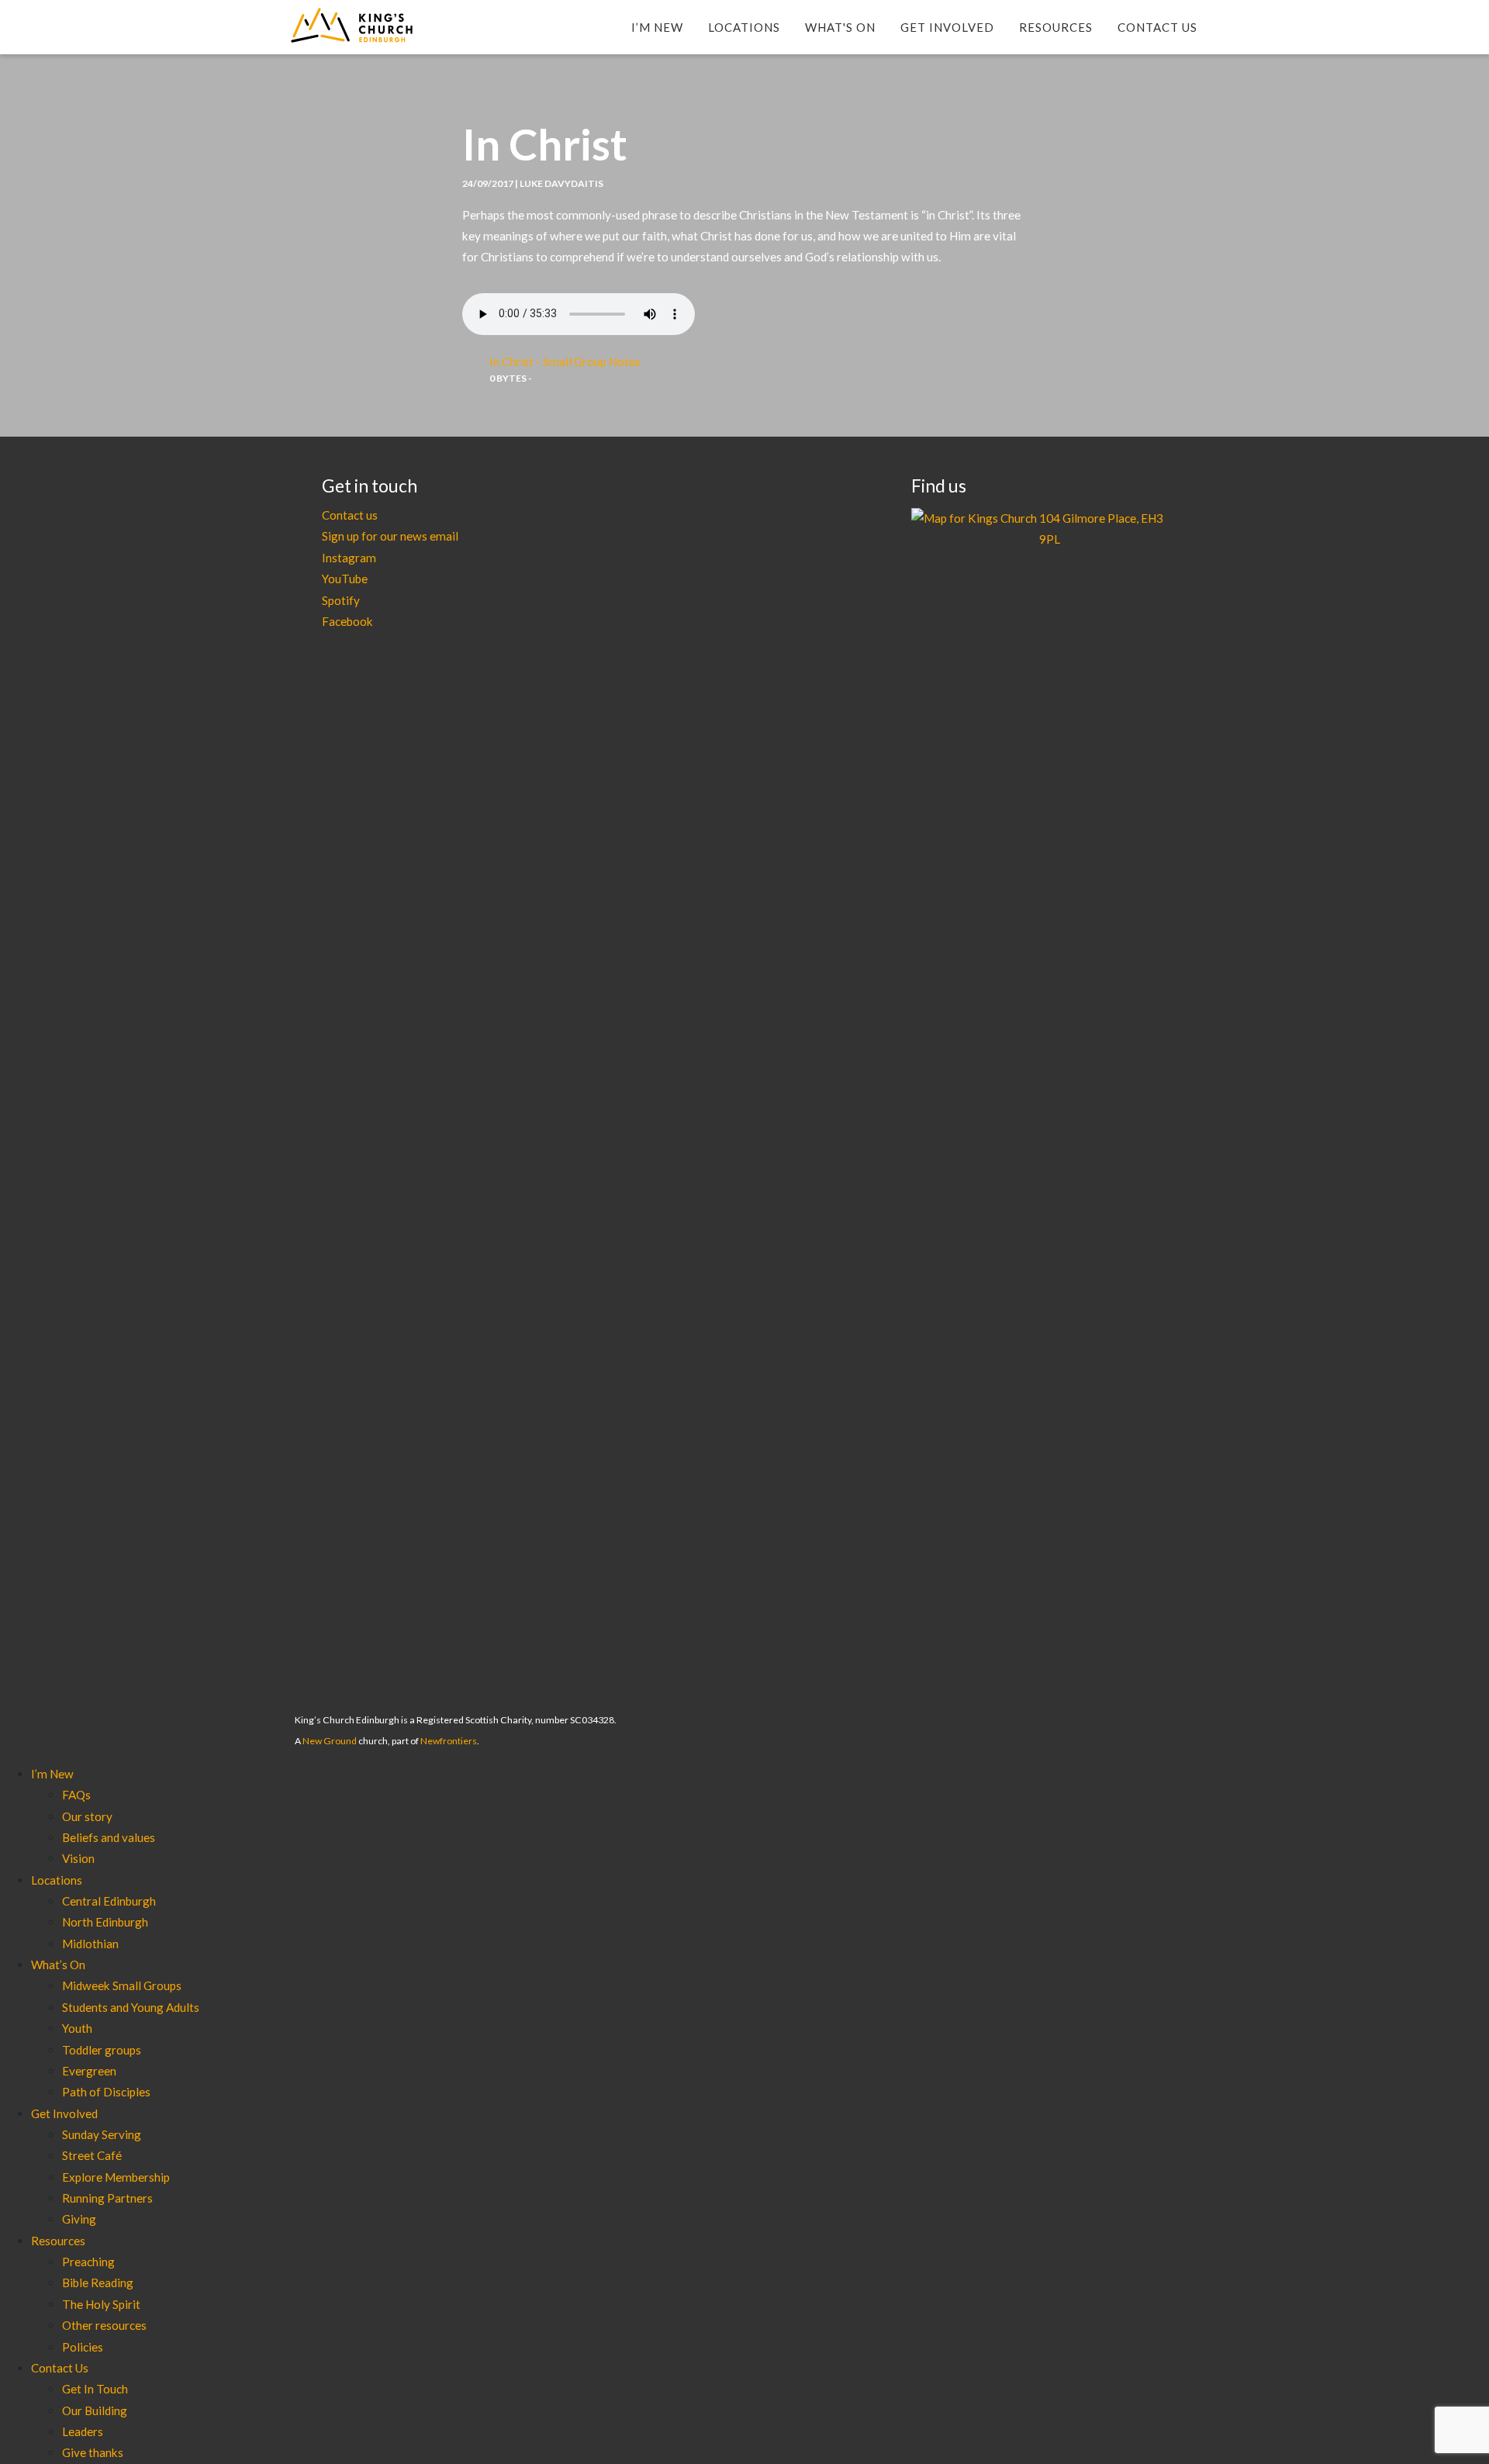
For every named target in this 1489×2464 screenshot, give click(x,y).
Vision (78, 1858)
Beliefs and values (109, 1837)
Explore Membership (116, 2177)
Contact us (350, 515)
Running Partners (107, 2198)
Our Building (95, 2410)
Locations (744, 27)
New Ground (330, 1741)
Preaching (88, 2262)
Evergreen (89, 2071)
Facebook (347, 621)
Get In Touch (95, 2389)
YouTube (345, 579)
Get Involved (947, 27)
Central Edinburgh (109, 1901)
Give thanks (93, 2452)
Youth (77, 2028)
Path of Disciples (106, 2092)
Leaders (83, 2431)
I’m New (657, 27)
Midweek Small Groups (122, 1985)
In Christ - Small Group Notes (565, 361)
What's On (840, 27)
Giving (79, 2219)
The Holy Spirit (101, 2304)
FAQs (76, 1795)
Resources (1056, 27)
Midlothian (90, 1944)
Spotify (341, 600)
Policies (83, 2347)
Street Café (92, 2155)
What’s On (58, 1965)
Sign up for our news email (390, 536)
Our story (87, 1816)
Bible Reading (98, 2283)
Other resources (104, 2325)
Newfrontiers (449, 1741)
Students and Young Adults (131, 2007)
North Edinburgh (105, 1922)
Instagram (349, 558)
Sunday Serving (102, 2134)
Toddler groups (102, 2050)
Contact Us (1157, 27)
